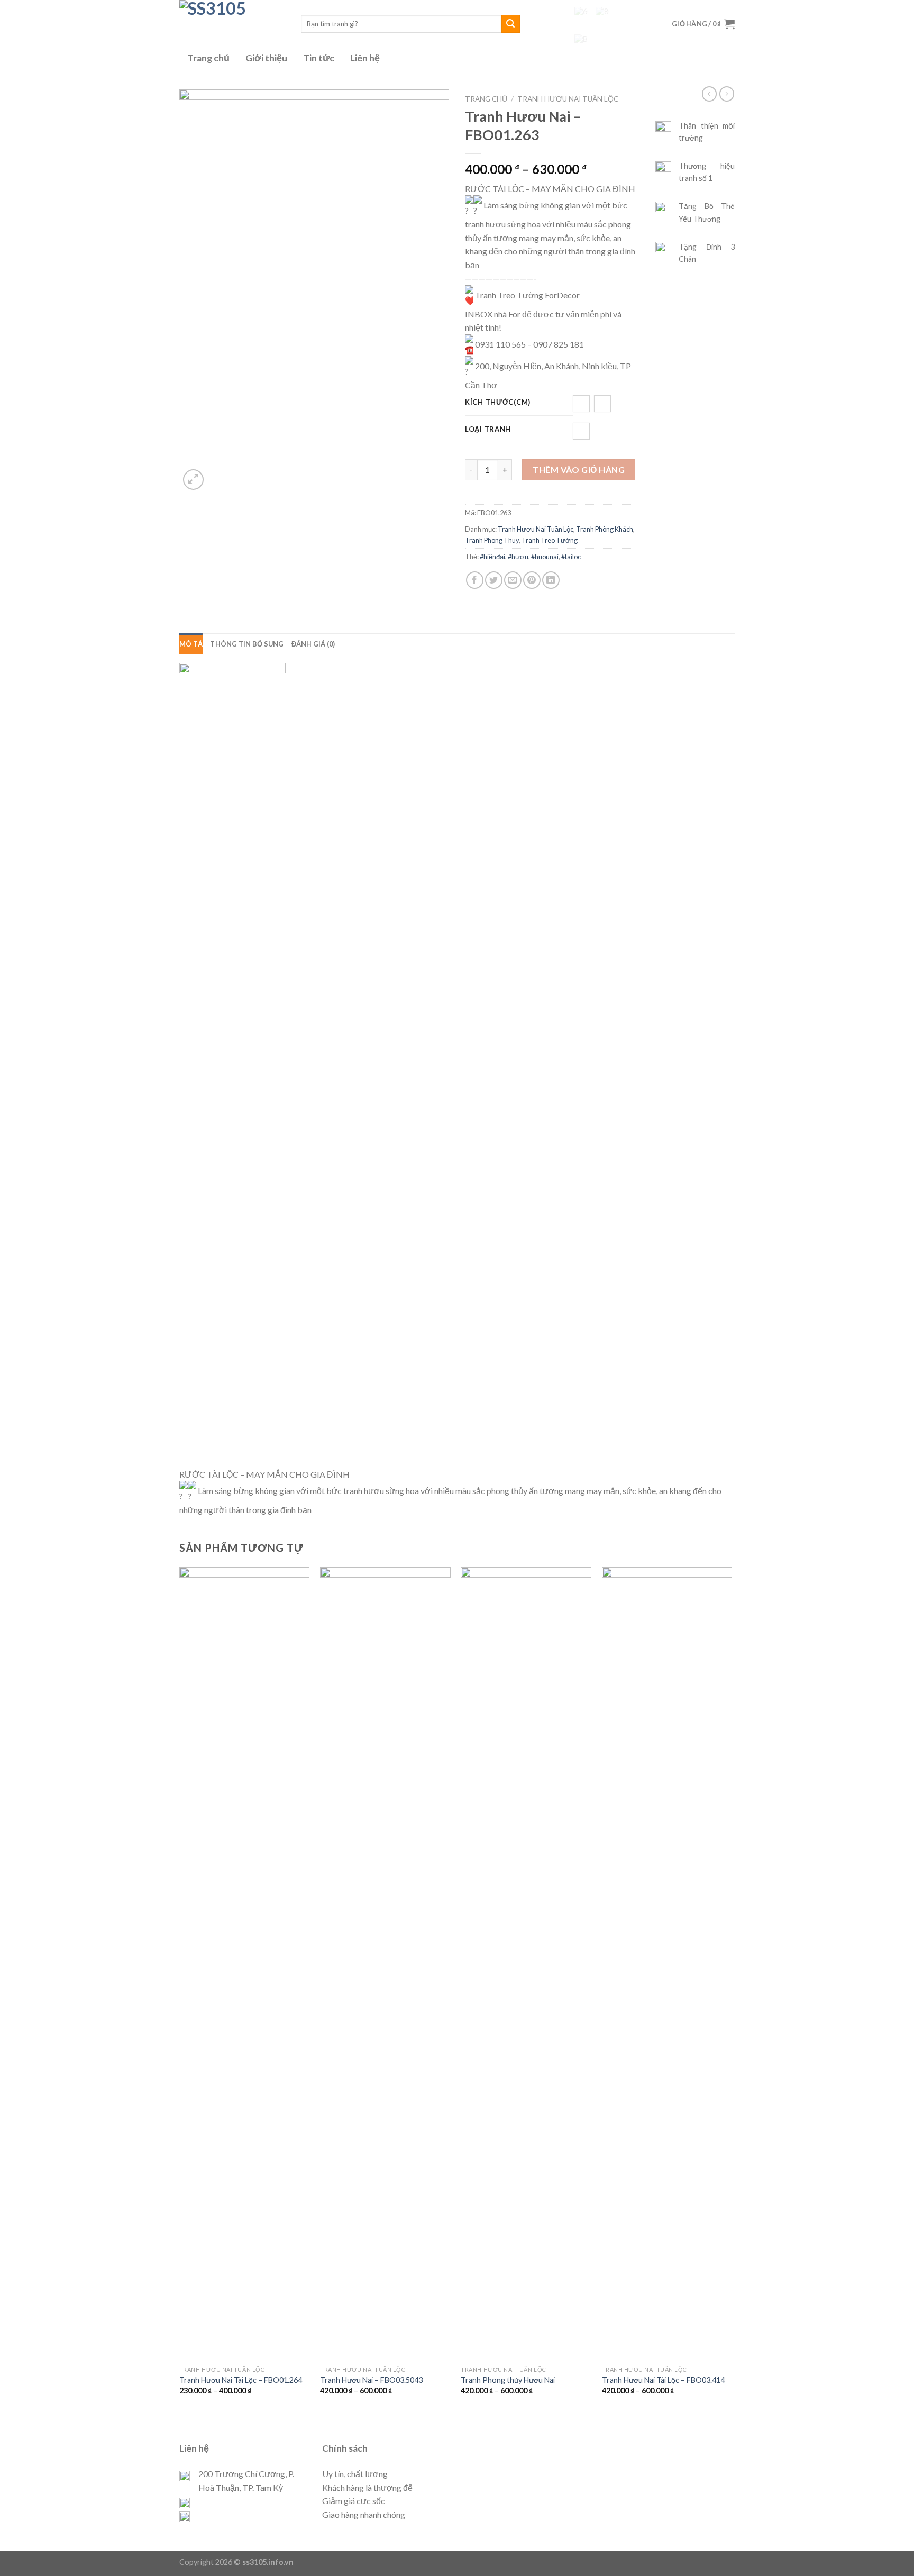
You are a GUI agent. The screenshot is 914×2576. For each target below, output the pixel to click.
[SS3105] (232, 24)
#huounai (545, 557)
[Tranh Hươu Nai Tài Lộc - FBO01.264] (245, 1964)
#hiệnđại (492, 557)
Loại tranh (488, 430)
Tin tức (319, 58)
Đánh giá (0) (313, 644)
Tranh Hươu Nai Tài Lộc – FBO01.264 (241, 2380)
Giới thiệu (266, 58)
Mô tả (191, 644)
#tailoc (571, 557)
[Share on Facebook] (475, 580)
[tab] (191, 644)
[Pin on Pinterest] (532, 580)
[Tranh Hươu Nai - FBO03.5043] (385, 1964)
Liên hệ (365, 58)
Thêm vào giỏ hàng (579, 470)
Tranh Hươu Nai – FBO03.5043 (371, 2380)
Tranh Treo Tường (550, 540)
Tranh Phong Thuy (492, 540)
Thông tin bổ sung (247, 644)
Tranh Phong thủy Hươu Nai (508, 2380)
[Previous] (180, 1995)
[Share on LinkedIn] (551, 580)
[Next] (732, 1995)
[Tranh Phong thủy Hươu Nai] (526, 1964)
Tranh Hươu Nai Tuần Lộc (568, 99)
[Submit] (510, 24)
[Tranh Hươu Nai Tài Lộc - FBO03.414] (667, 1964)
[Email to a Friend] (513, 580)
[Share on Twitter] (494, 580)
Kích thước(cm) (498, 403)
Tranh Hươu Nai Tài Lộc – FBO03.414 (663, 2380)
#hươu (518, 557)
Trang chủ (208, 58)
